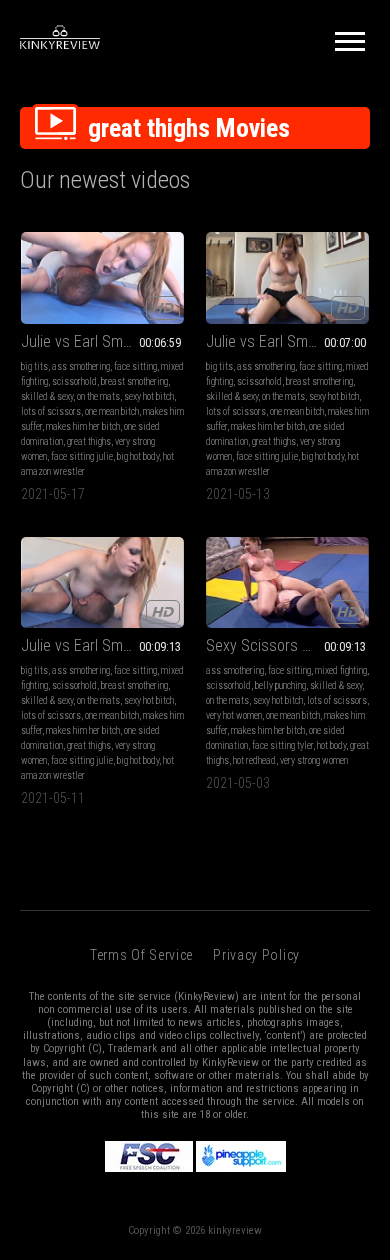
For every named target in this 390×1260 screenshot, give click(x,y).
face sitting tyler (282, 745)
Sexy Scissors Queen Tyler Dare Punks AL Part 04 (287, 645)
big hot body (138, 456)
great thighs (89, 441)
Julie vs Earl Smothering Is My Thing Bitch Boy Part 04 (102, 645)
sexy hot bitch (149, 396)
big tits (34, 366)
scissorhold (74, 381)
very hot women (234, 715)
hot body (331, 745)
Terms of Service (141, 955)
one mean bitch (112, 411)
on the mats (98, 396)
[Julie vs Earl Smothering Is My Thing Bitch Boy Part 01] (102, 278)
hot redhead (254, 760)
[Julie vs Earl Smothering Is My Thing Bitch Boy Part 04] (102, 583)
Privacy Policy (256, 955)
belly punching (280, 685)
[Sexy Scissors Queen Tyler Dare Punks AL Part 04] (287, 583)
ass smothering (81, 366)
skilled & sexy (47, 396)
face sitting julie (82, 456)
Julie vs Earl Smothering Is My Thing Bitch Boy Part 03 (287, 341)
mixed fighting (341, 670)
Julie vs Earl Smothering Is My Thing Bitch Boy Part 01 (102, 341)
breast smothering (134, 381)
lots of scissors (51, 411)
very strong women (314, 760)
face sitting (135, 366)
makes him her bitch (83, 426)
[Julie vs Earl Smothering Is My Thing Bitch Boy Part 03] (287, 278)
